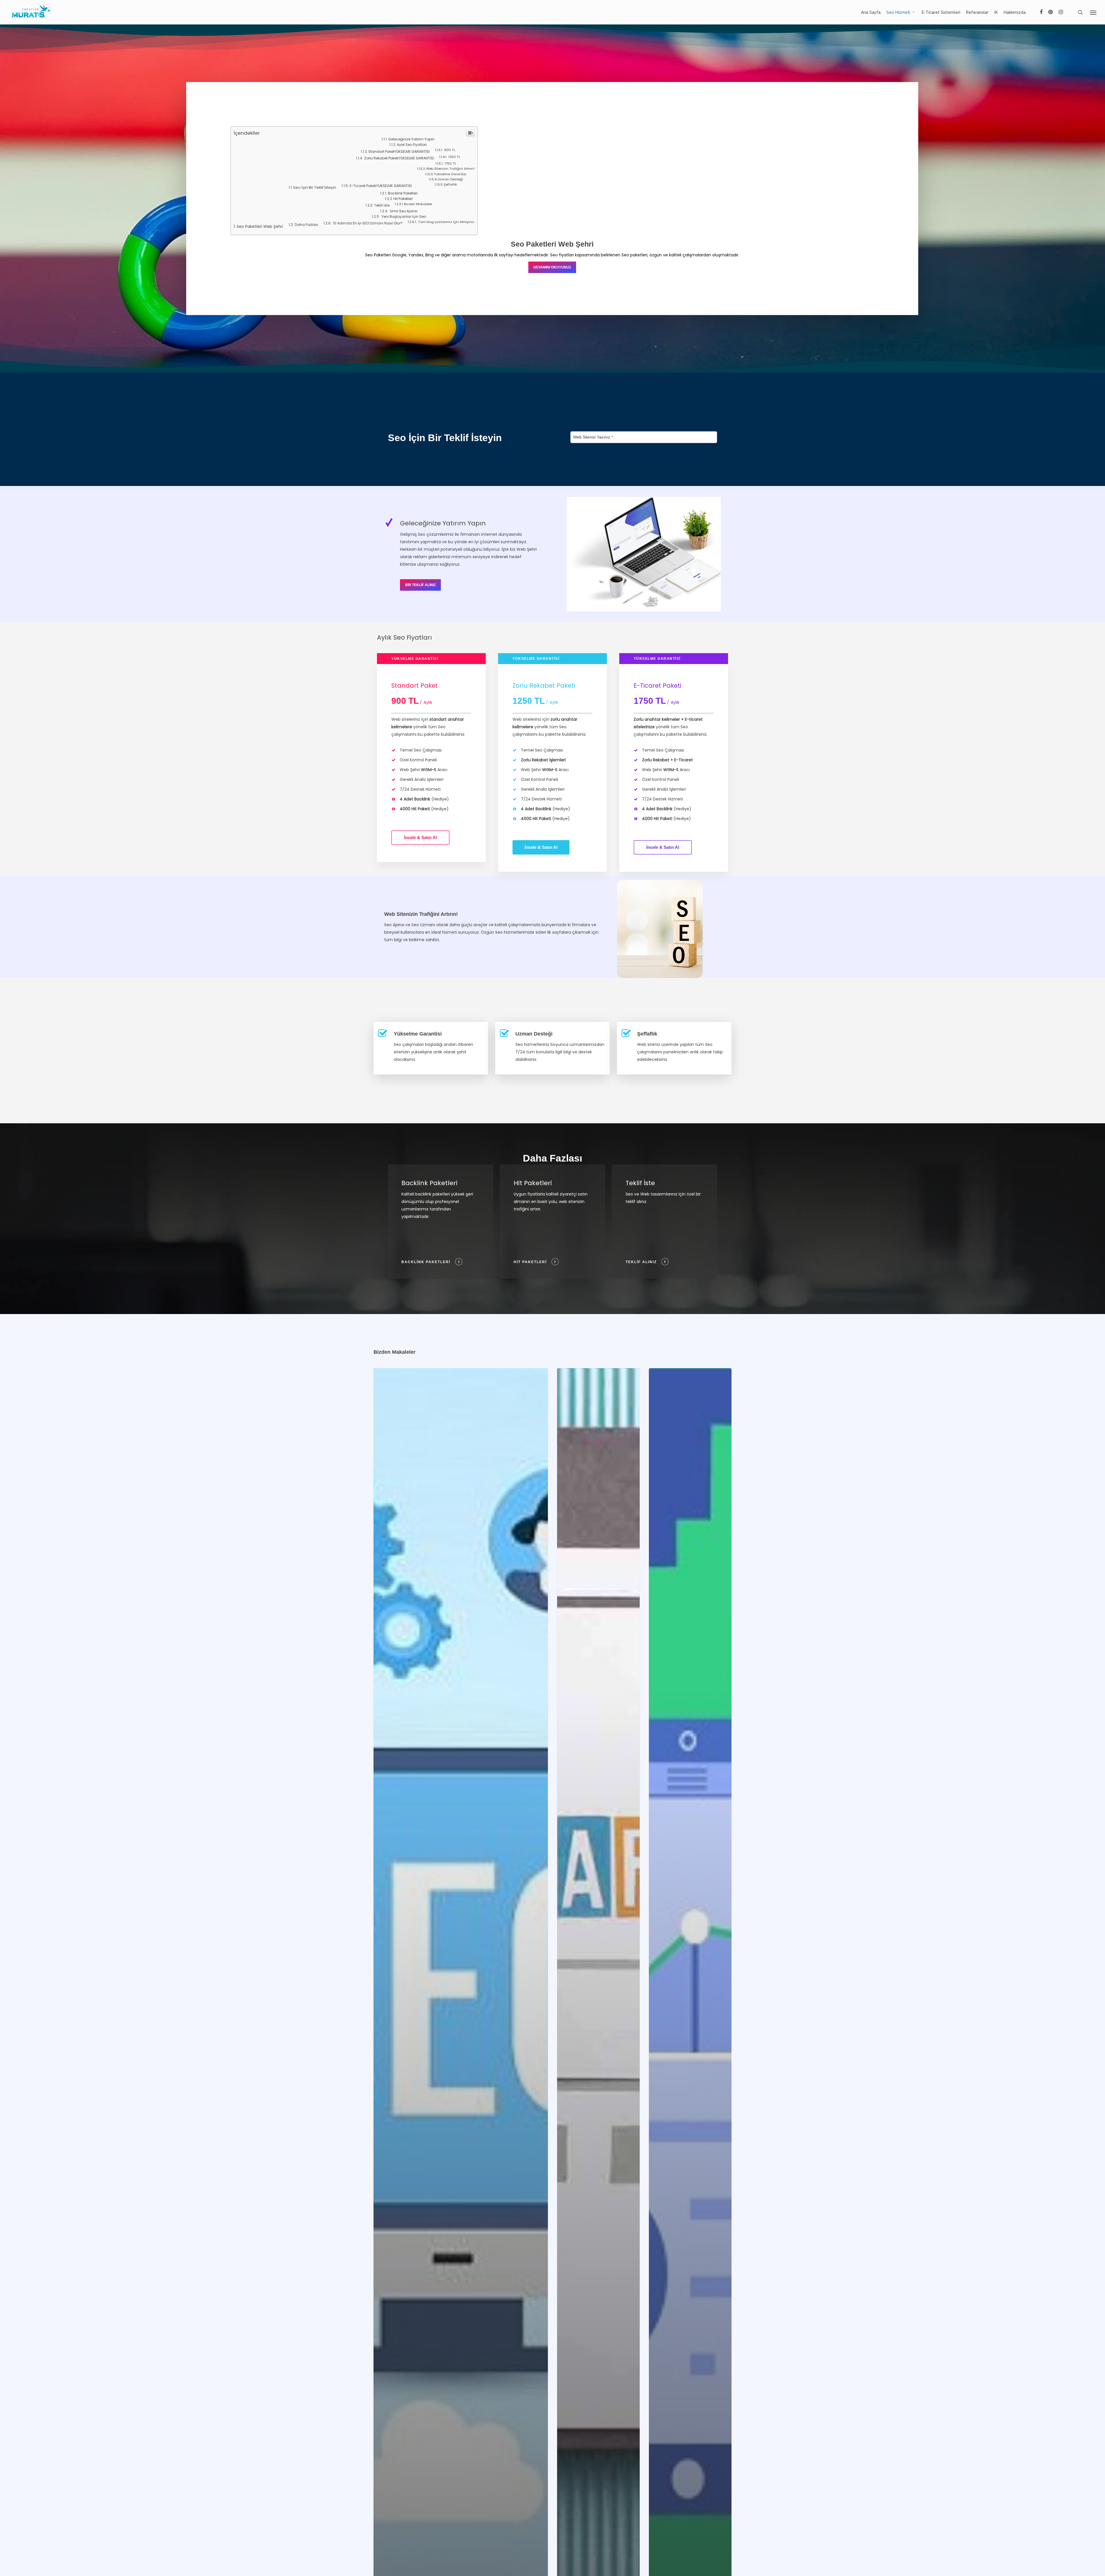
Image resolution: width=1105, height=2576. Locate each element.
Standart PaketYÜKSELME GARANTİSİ (399, 151)
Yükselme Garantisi (450, 174)
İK (996, 12)
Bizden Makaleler (418, 204)
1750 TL (450, 163)
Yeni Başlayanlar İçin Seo (403, 217)
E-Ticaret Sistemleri (941, 12)
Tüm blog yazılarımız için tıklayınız (446, 222)
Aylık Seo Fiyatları (412, 145)
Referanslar (977, 12)
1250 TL (454, 157)
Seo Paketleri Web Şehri (260, 227)
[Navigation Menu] (1093, 12)
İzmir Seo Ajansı (403, 211)
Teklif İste (382, 205)
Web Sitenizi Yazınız (593, 437)
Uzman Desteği (450, 179)
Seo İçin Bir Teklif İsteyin (315, 187)
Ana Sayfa (871, 12)
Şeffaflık (450, 184)
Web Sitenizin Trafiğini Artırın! (450, 169)
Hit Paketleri (403, 199)
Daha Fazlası (306, 225)
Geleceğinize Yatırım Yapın (411, 139)
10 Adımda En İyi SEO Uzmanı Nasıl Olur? (367, 223)
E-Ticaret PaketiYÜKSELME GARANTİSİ (381, 186)
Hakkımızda (1015, 12)
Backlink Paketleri (403, 193)
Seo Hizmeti (898, 12)
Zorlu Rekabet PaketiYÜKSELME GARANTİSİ (399, 158)
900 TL (449, 150)
